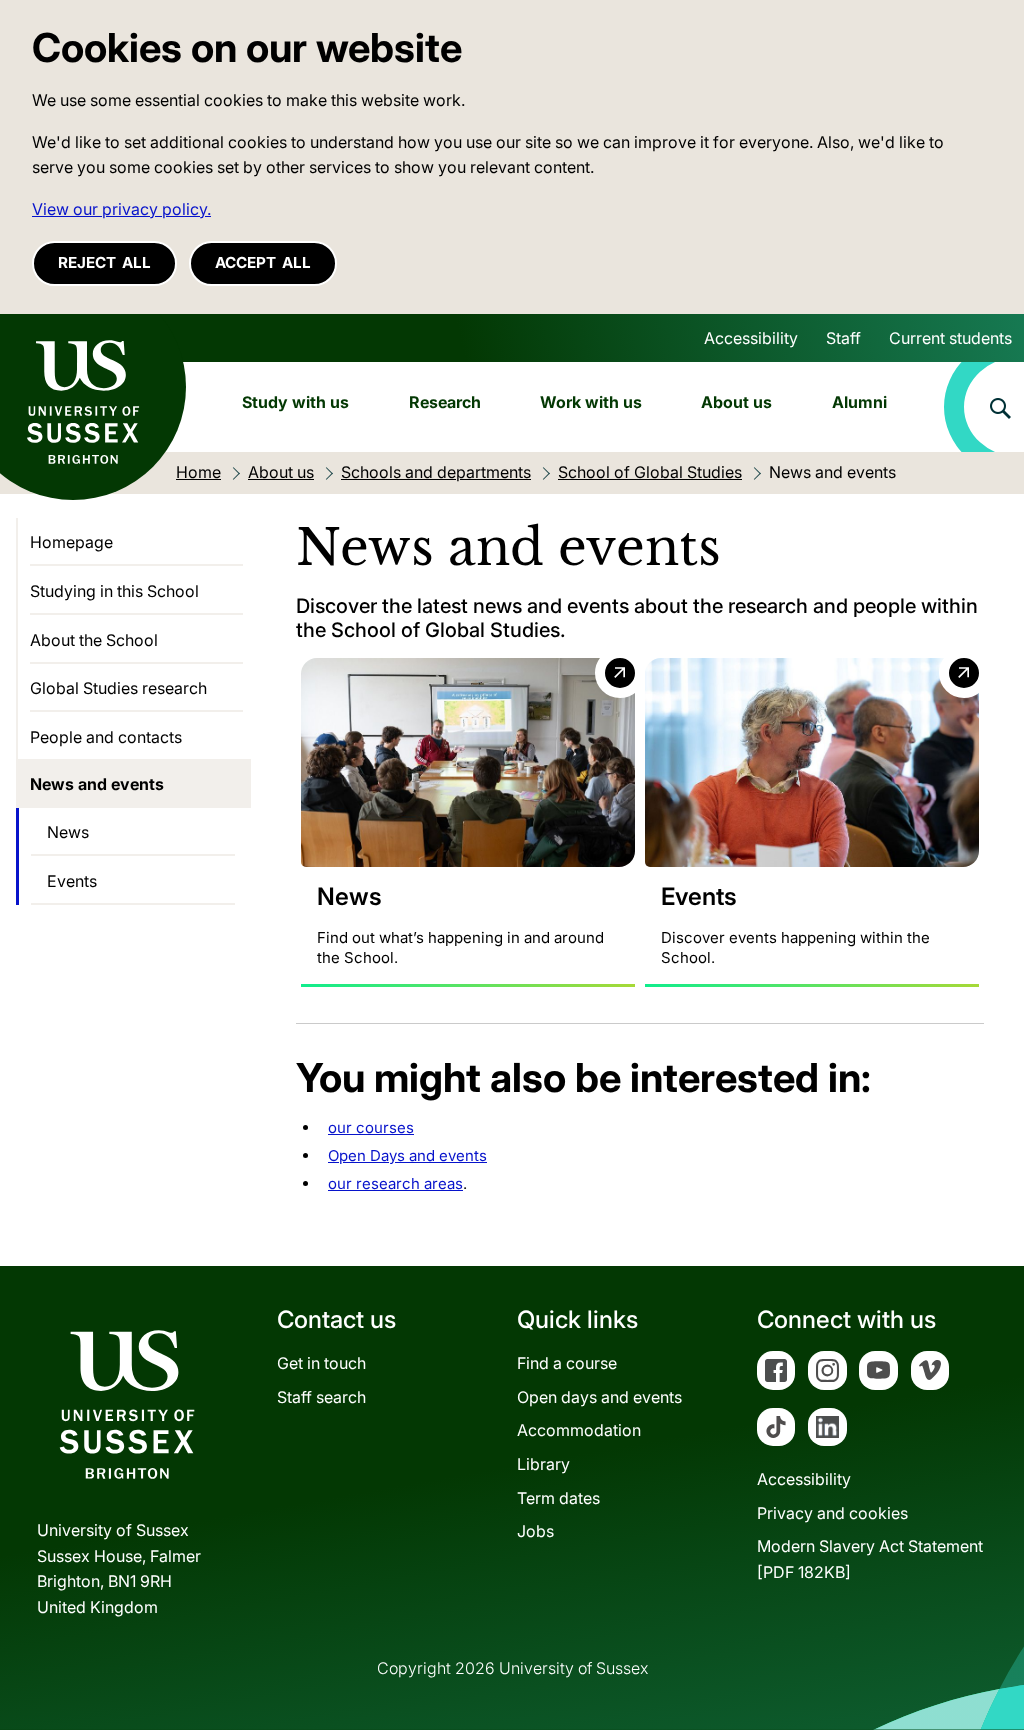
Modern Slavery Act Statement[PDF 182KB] (870, 1559)
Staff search (321, 1397)
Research (445, 402)
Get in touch (321, 1363)
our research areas (395, 1183)
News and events (97, 784)
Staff (843, 338)
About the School (94, 640)
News (68, 832)
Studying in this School (114, 591)
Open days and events (599, 1397)
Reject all (104, 262)
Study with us (295, 402)
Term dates (558, 1498)
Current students (950, 338)
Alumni (859, 402)
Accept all (263, 262)
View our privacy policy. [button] (121, 209)
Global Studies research (118, 688)
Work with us (591, 402)
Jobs (535, 1531)
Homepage (71, 542)
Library (543, 1464)
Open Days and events (407, 1155)
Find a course (567, 1363)
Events (72, 881)
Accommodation (579, 1430)
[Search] (984, 407)
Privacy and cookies (832, 1513)
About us (736, 402)
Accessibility (751, 338)
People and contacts (106, 737)
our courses (371, 1127)
